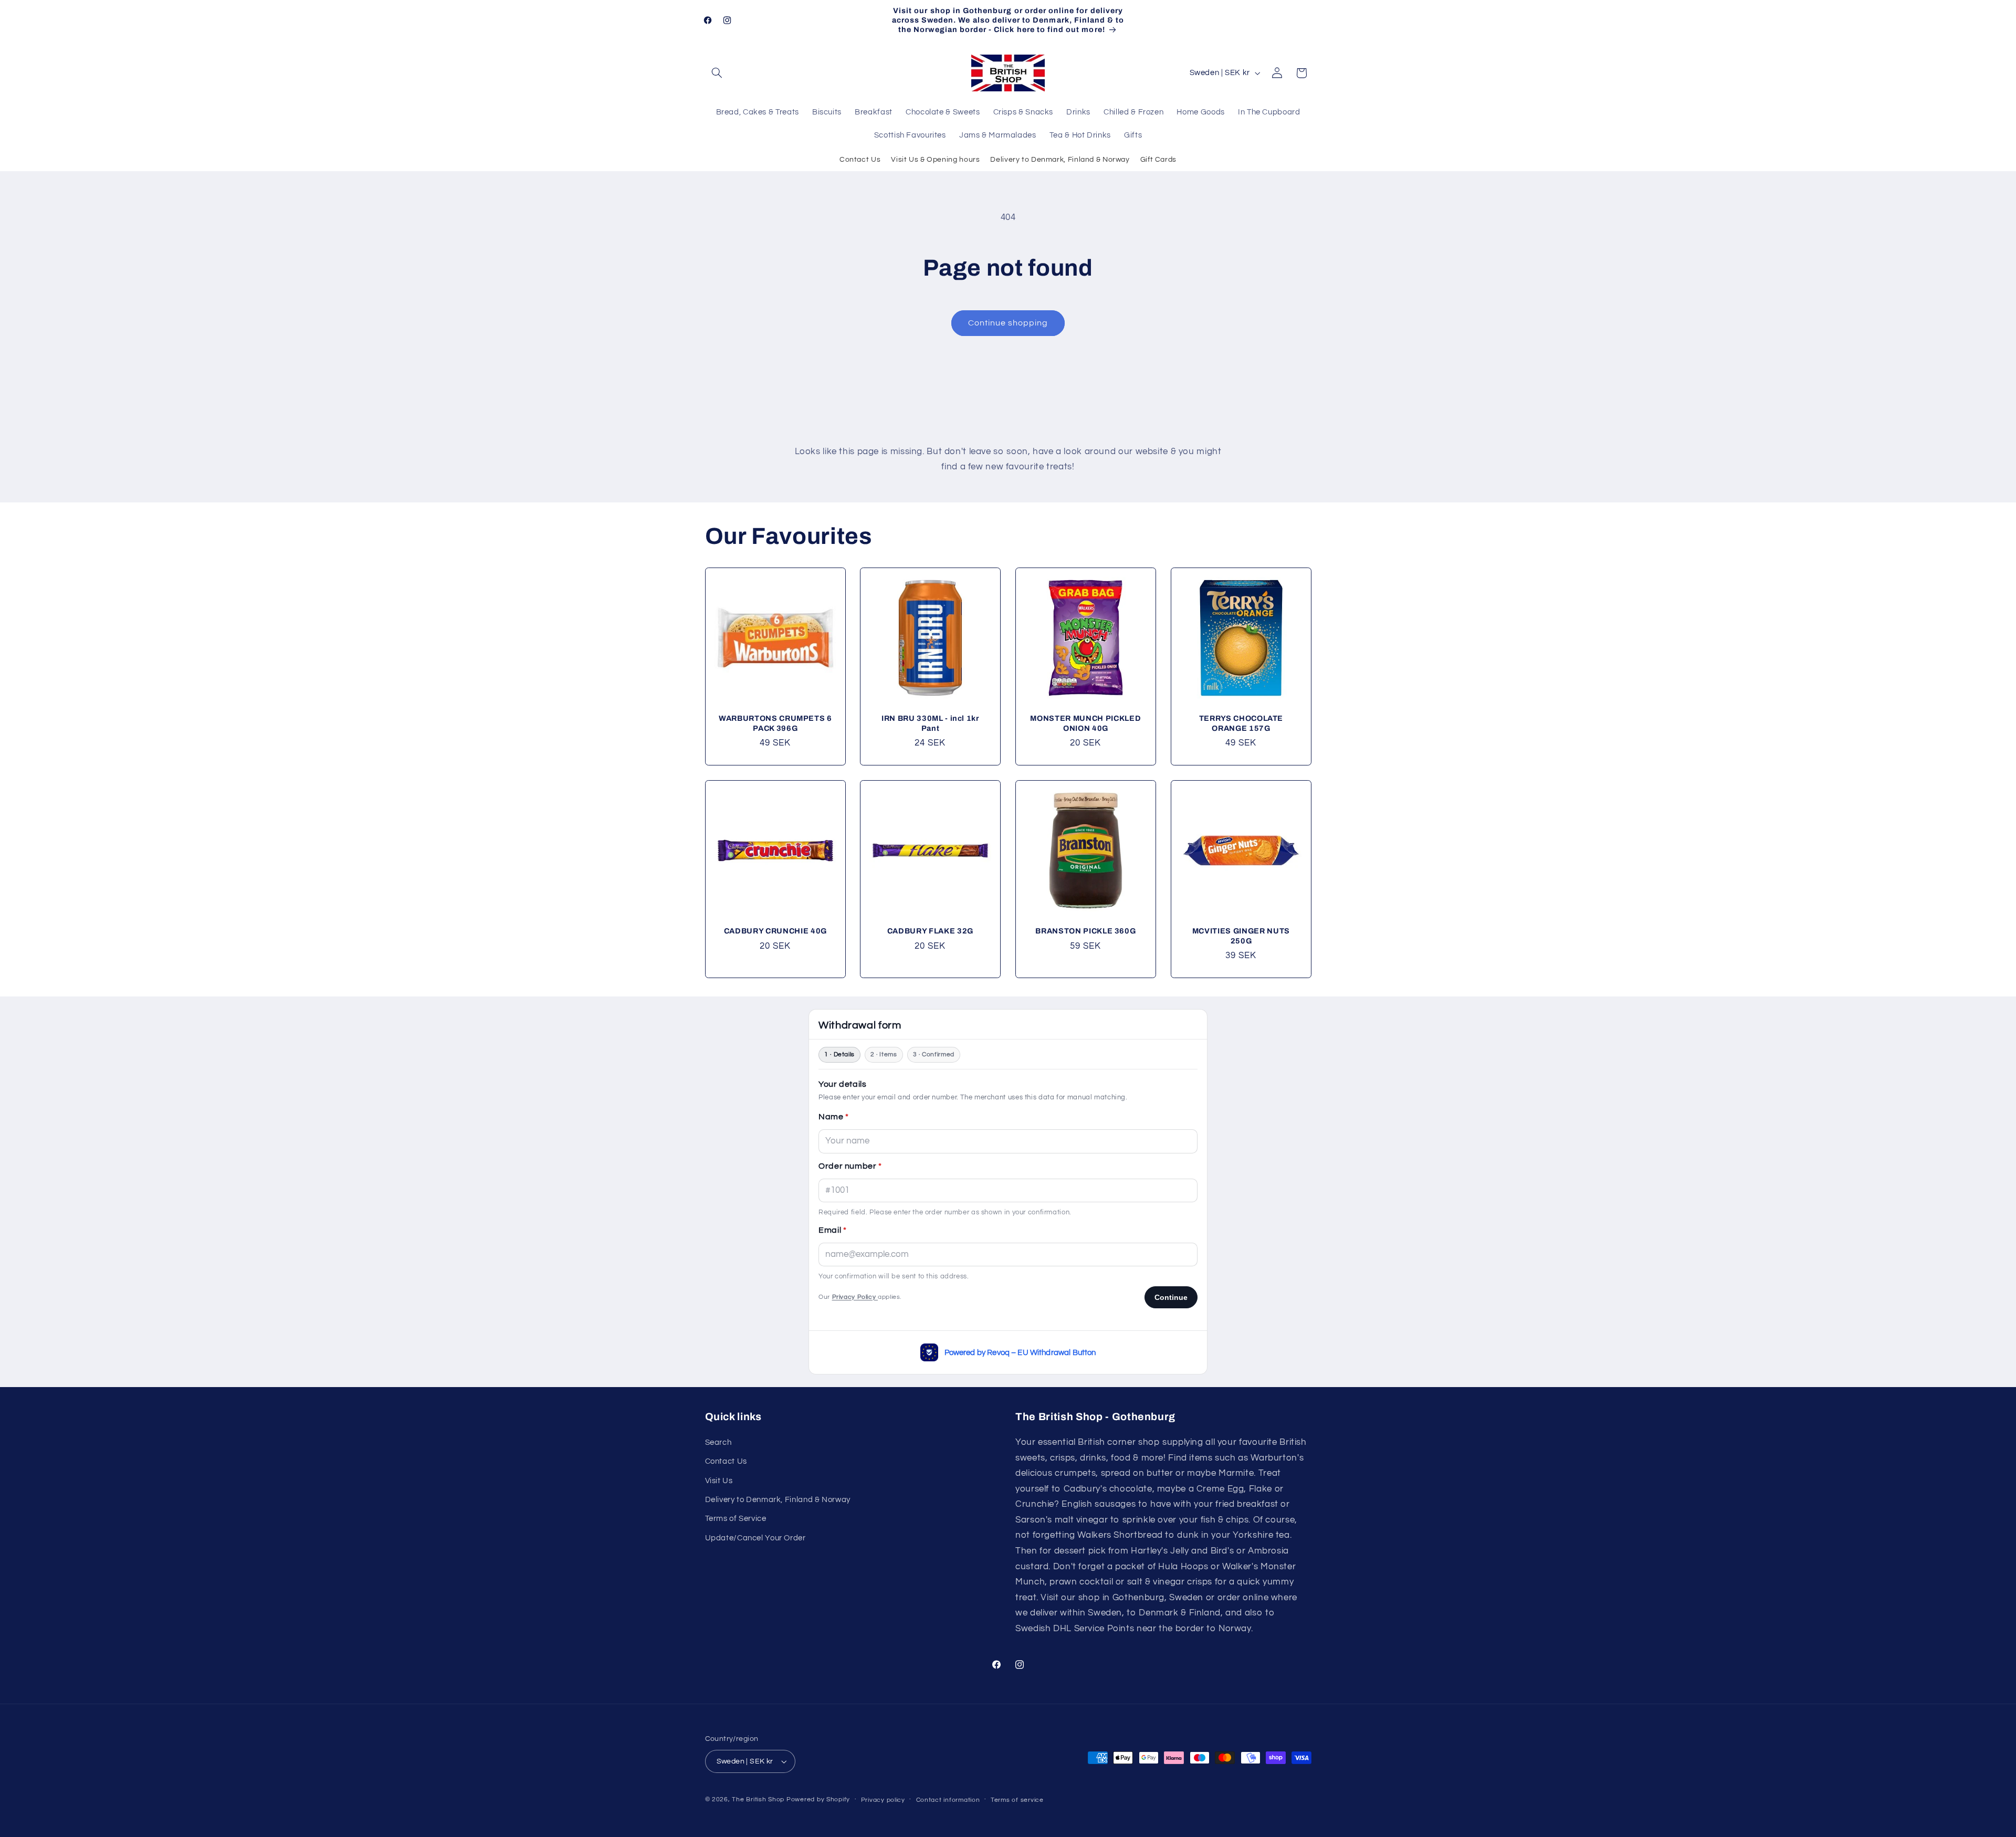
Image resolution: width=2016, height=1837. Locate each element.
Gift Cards (1158, 160)
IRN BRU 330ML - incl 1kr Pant (930, 723)
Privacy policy (883, 1800)
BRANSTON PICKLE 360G (1085, 931)
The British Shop (758, 1799)
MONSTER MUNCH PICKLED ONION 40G (1085, 723)
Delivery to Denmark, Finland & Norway (1060, 160)
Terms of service (1017, 1800)
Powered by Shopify (818, 1799)
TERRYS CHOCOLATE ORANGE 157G (1241, 723)
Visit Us (719, 1481)
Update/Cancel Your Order (755, 1538)
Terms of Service (736, 1519)
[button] (717, 73)
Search (718, 1442)
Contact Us (860, 160)
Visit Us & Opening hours (935, 160)
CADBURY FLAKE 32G (930, 931)
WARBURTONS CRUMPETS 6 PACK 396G (775, 723)
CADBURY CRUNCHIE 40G (775, 931)
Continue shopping (1008, 323)
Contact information (948, 1800)
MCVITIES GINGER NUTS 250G (1241, 936)
